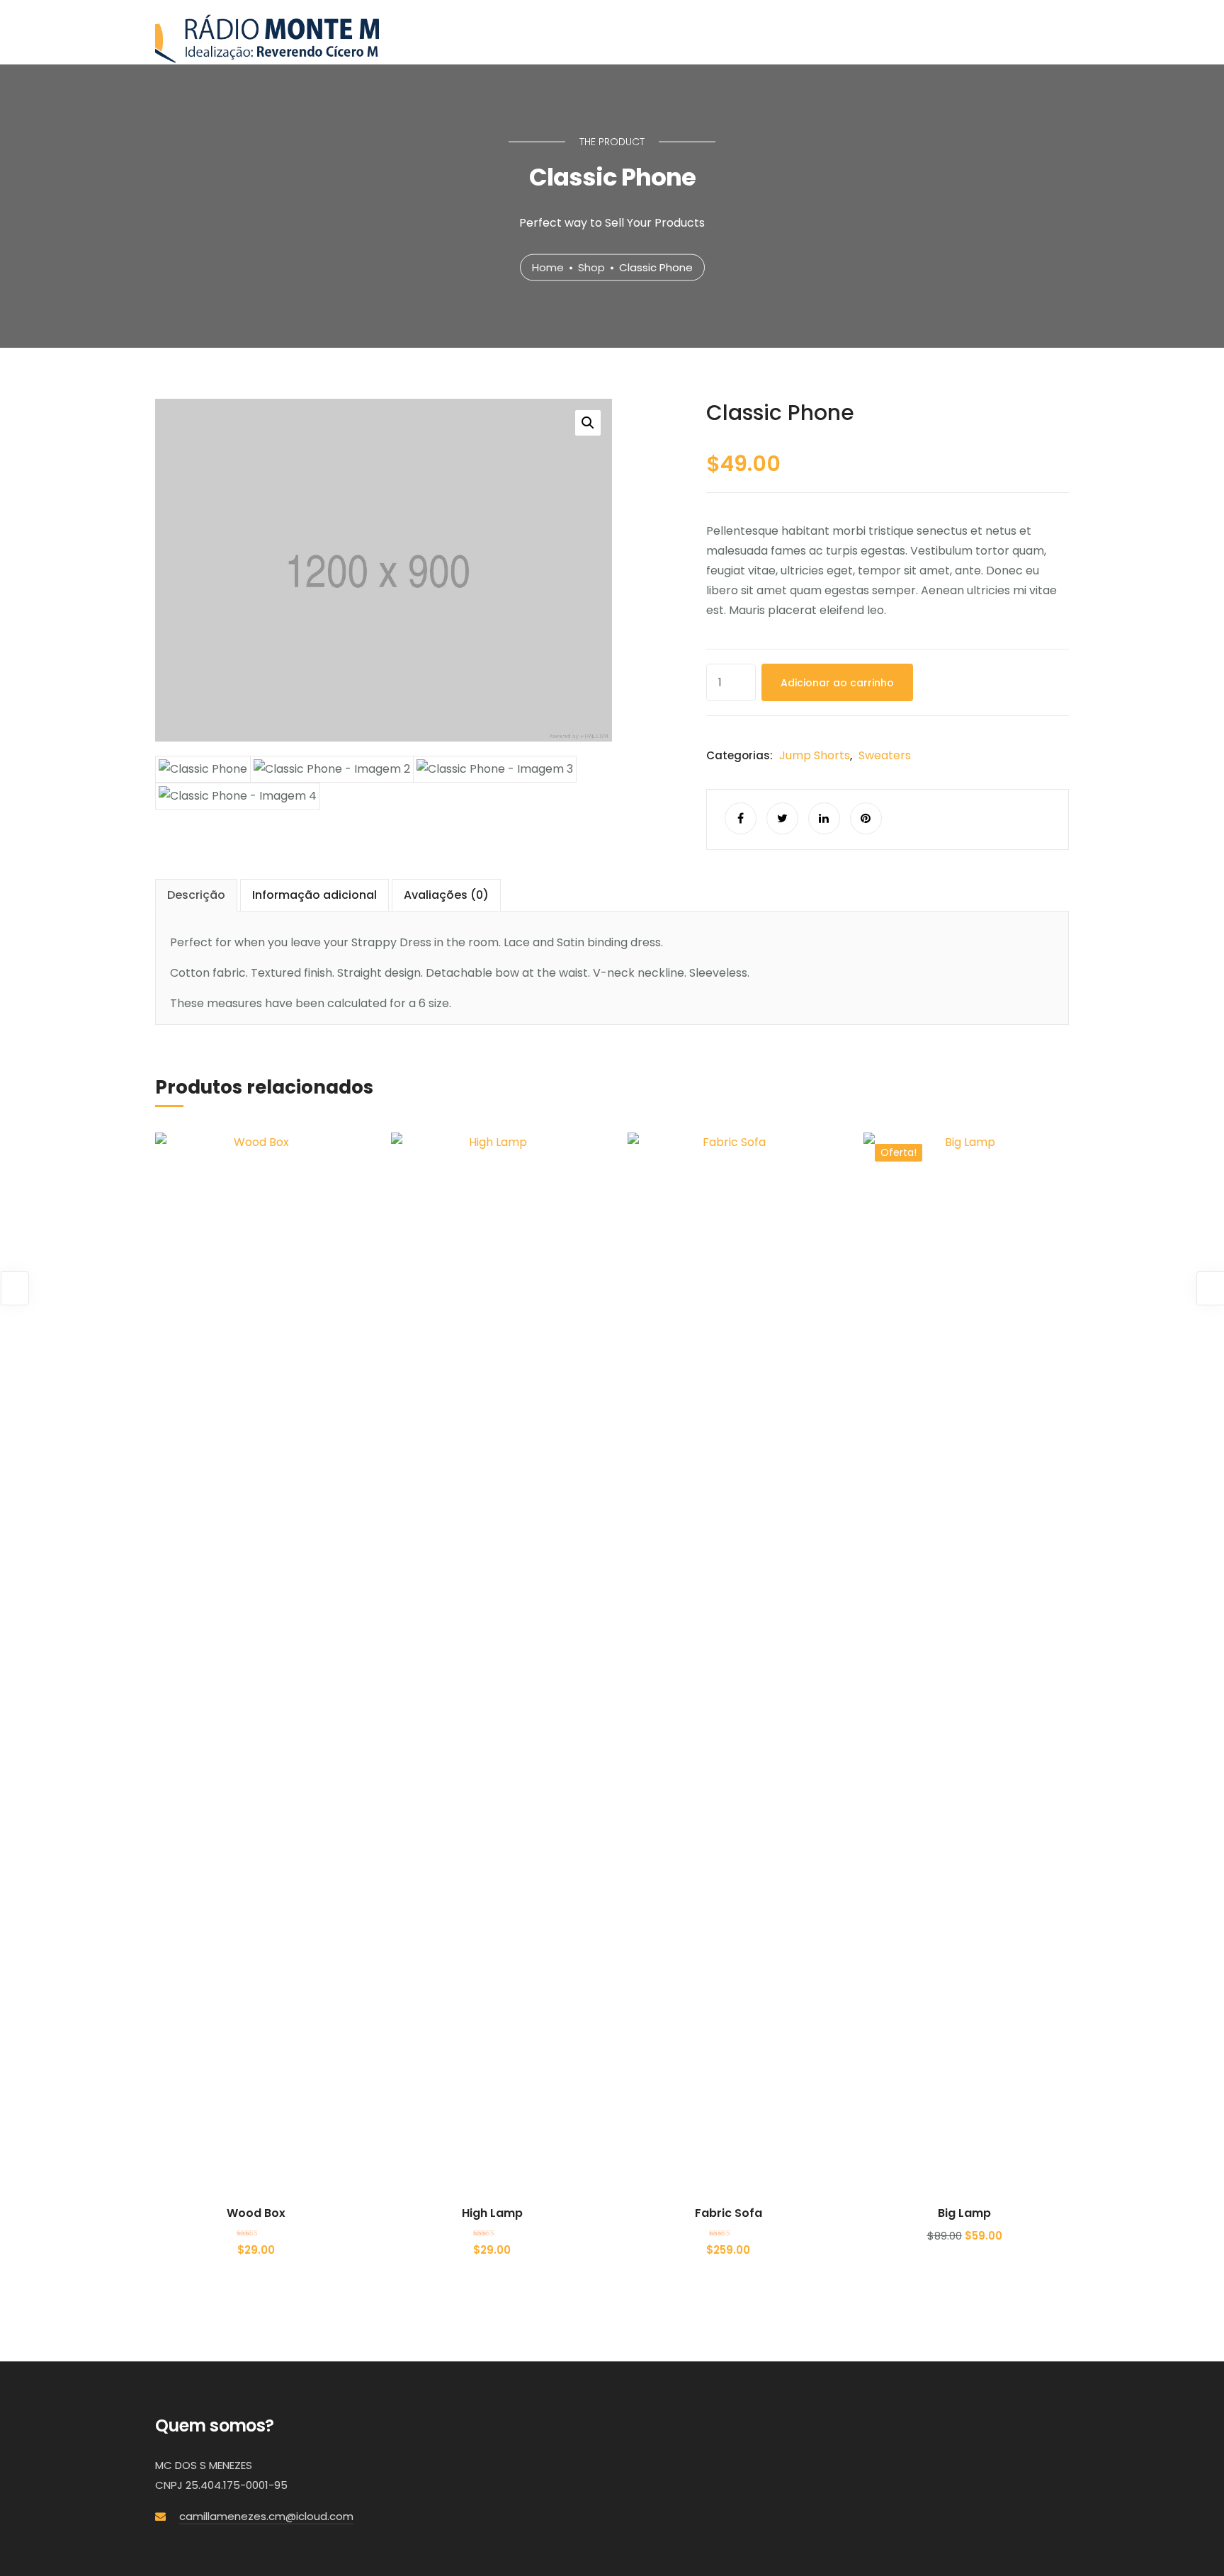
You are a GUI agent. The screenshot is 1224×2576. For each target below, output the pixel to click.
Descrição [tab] (196, 895)
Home (548, 267)
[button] (588, 423)
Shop (591, 267)
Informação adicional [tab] (314, 895)
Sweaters (885, 755)
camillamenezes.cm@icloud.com (266, 2516)
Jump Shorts (815, 755)
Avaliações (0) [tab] (446, 895)
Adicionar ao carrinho (837, 683)
